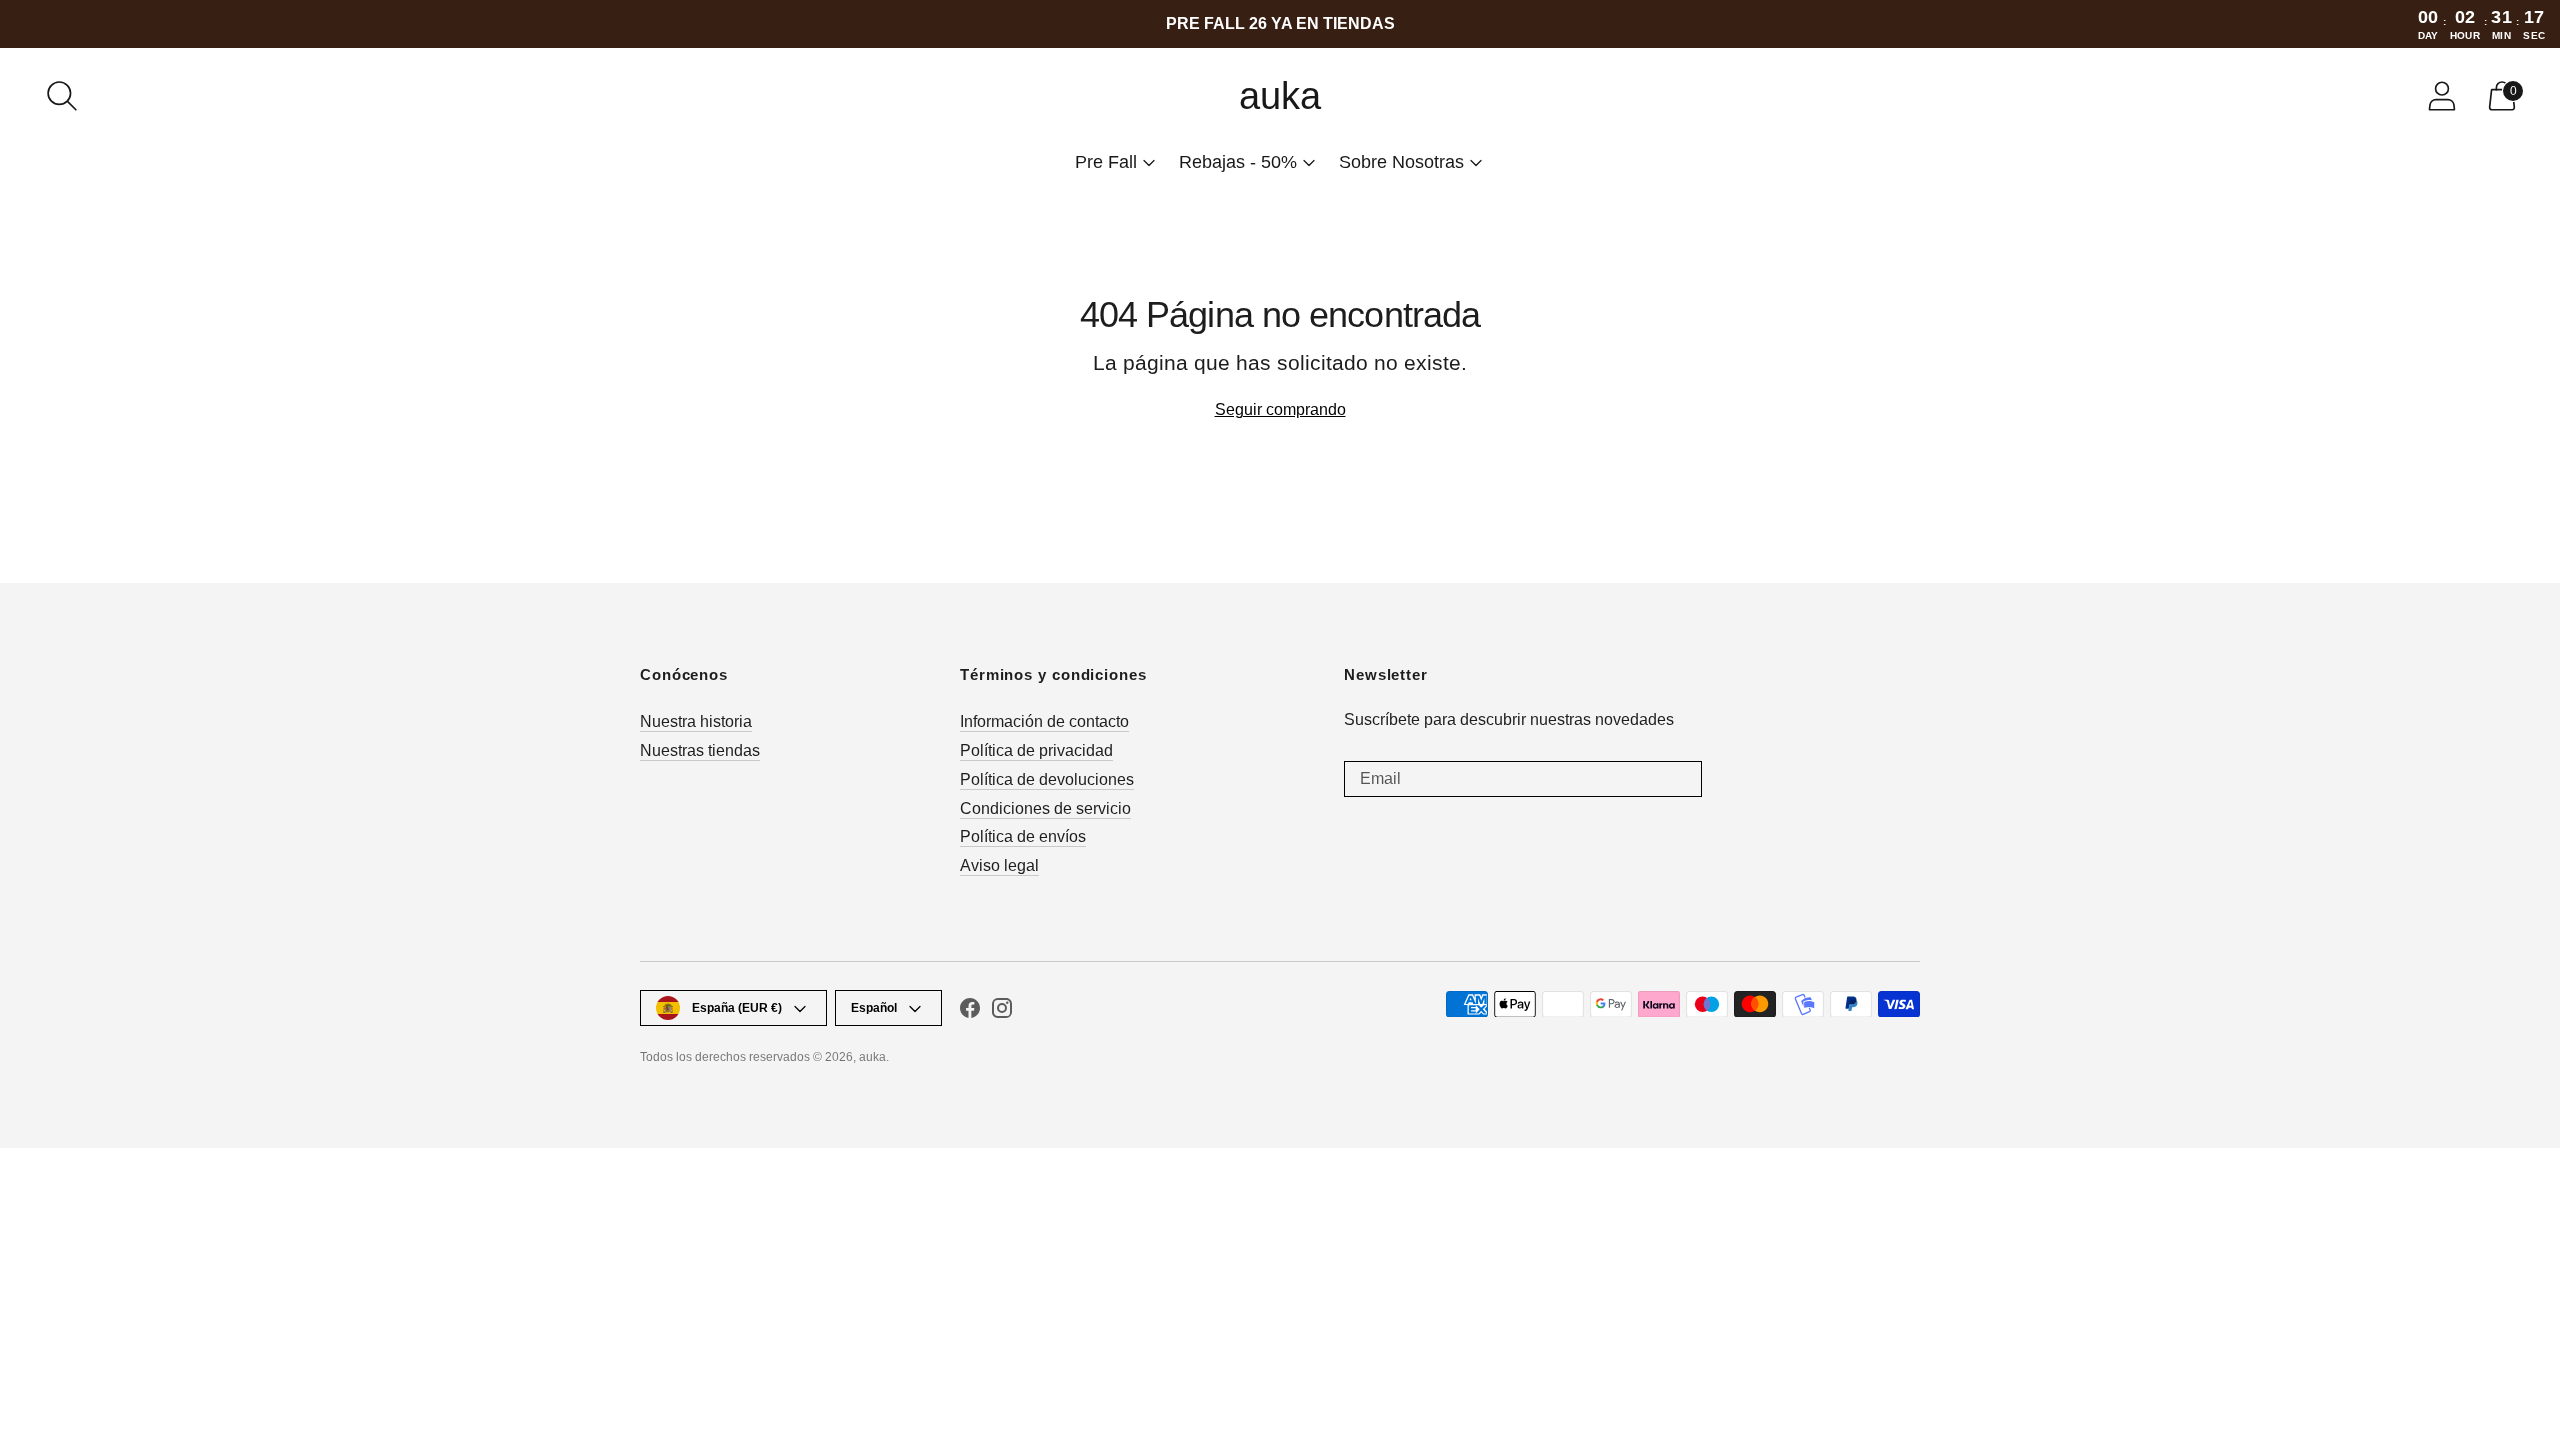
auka (872, 1057)
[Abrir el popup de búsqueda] (62, 96)
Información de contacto (1044, 721)
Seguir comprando (1280, 409)
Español (874, 1008)
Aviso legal (999, 865)
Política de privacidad (1036, 750)
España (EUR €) (737, 1008)
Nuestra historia (696, 721)
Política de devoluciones (1047, 779)
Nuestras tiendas (700, 750)
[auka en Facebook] (970, 1012)
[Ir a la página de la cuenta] (2442, 96)
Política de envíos (1023, 836)
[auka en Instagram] (1002, 1012)
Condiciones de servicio (1045, 808)
